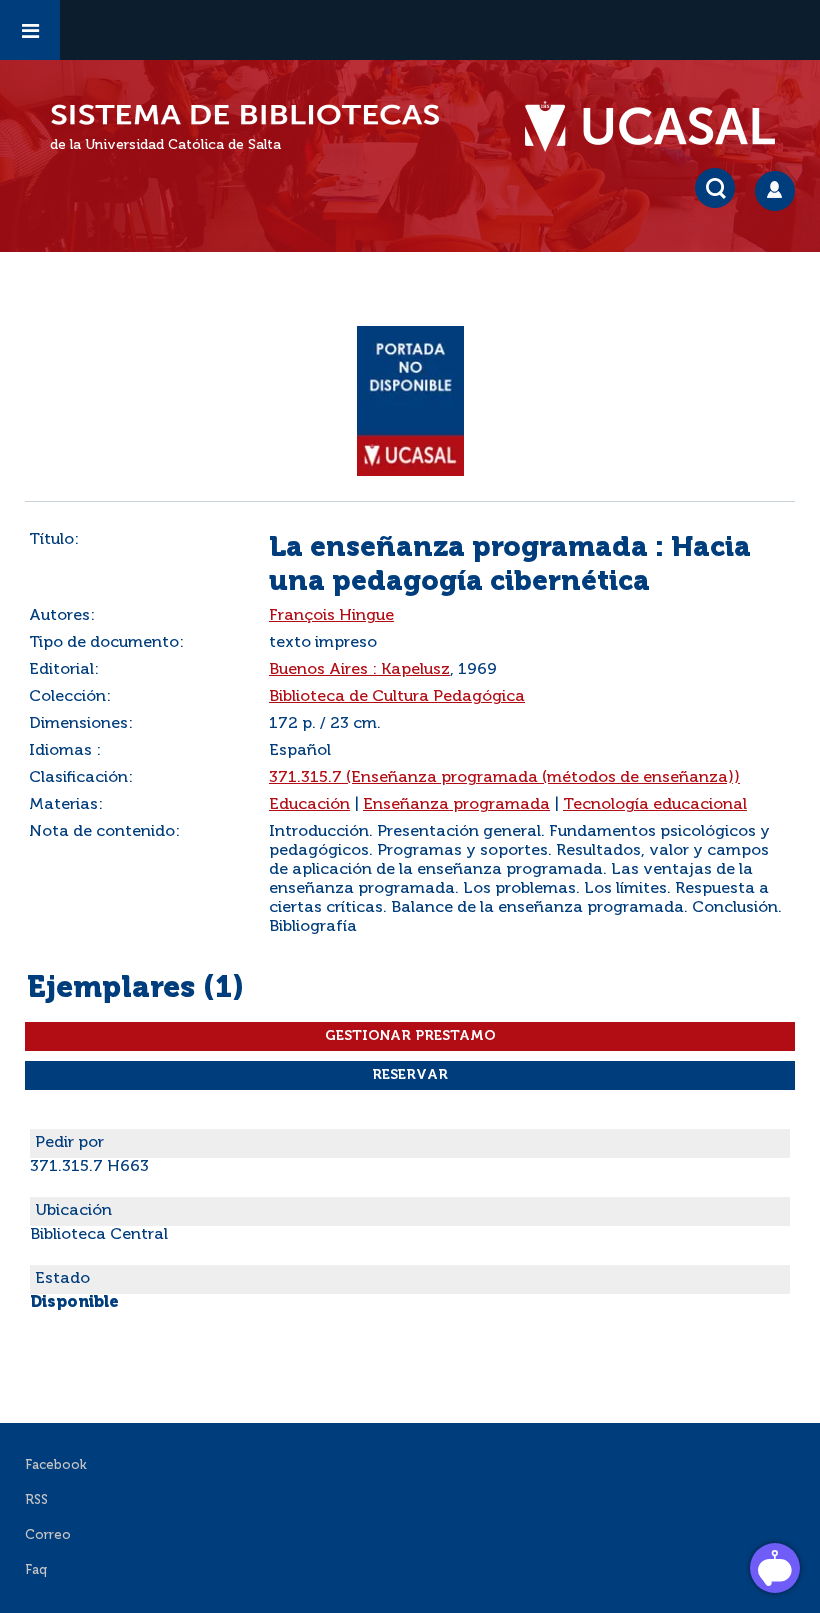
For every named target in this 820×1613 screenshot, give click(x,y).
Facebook (56, 1465)
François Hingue (331, 616)
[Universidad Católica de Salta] (660, 127)
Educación (309, 805)
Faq (36, 1570)
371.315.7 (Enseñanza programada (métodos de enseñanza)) (504, 778)
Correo (48, 1535)
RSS (36, 1500)
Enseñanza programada (456, 805)
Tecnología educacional (655, 805)
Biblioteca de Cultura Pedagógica (397, 697)
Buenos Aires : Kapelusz (359, 670)
